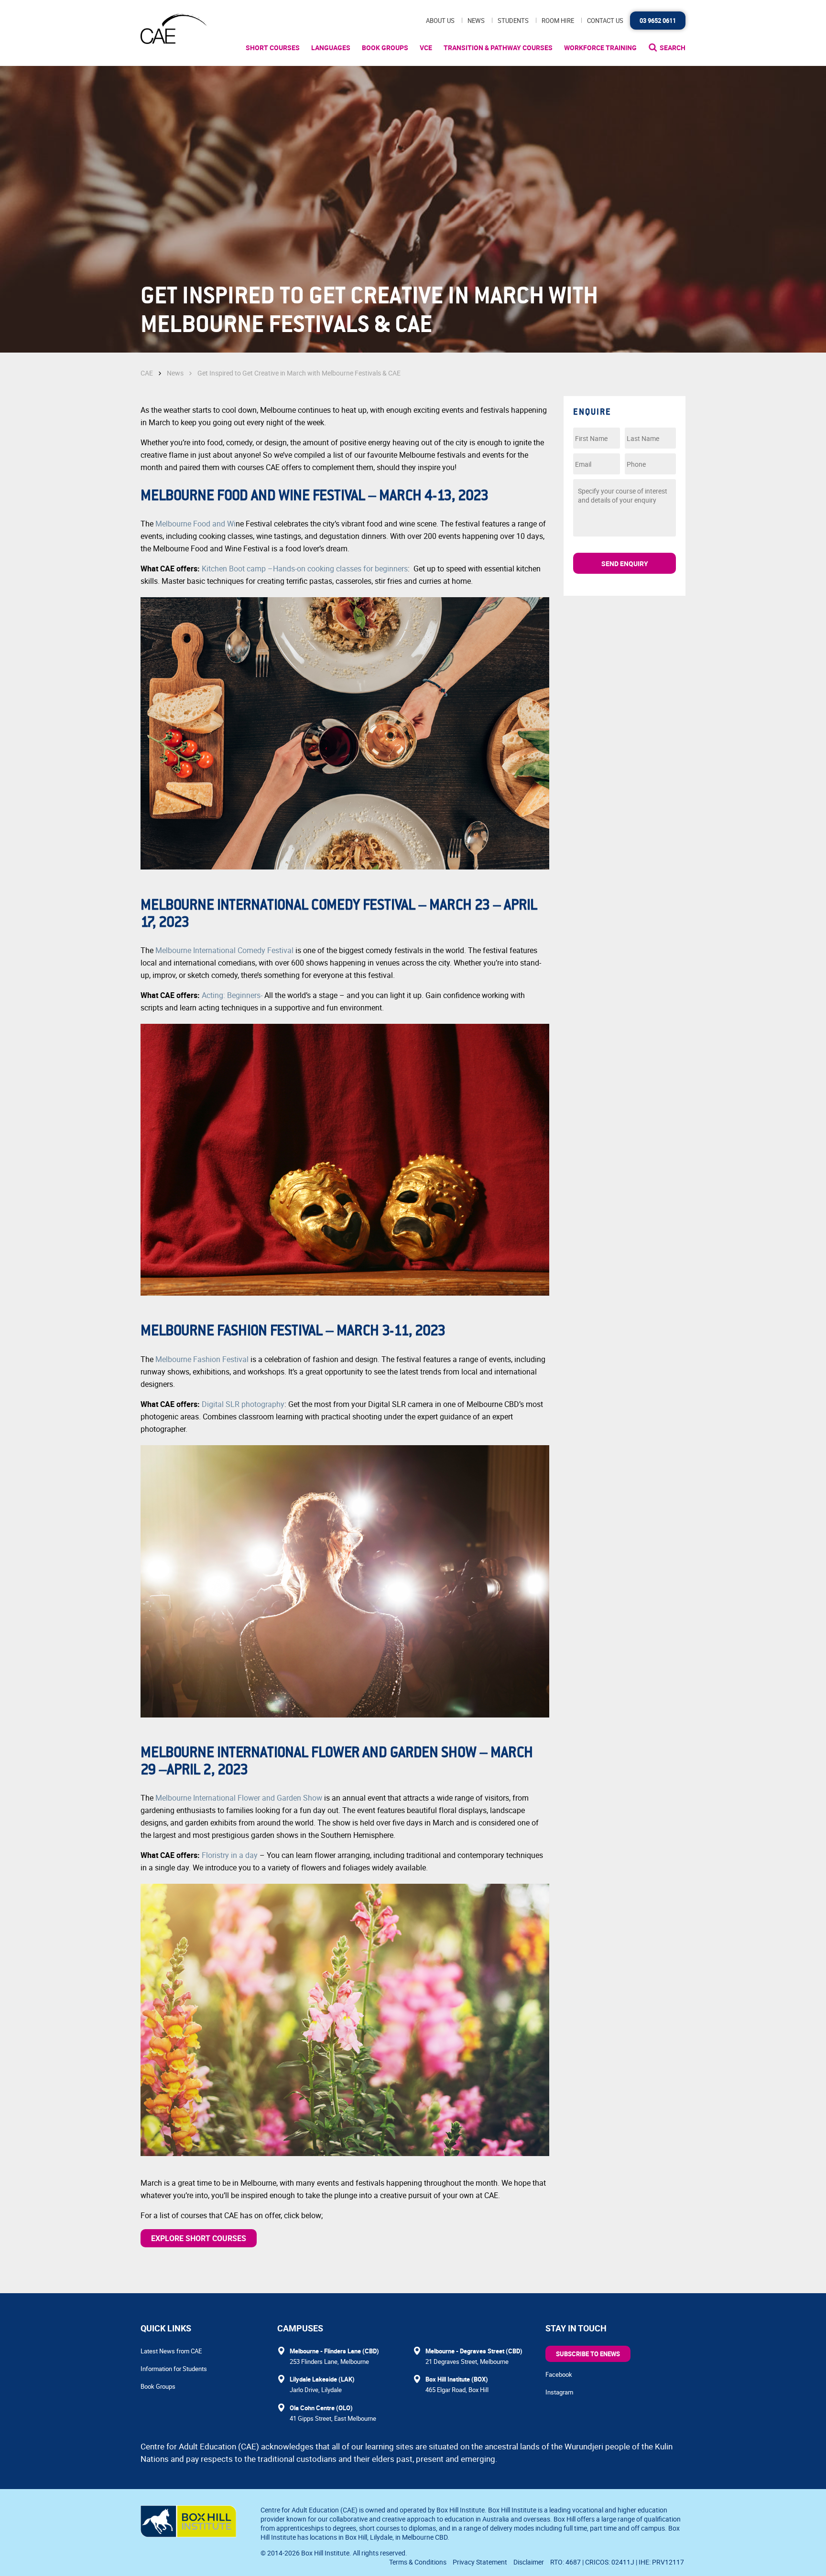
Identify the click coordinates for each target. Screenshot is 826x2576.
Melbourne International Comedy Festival (225, 950)
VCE (426, 48)
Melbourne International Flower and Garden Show (239, 1798)
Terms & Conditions (418, 2562)
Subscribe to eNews (588, 2354)
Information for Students (174, 2369)
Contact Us (605, 21)
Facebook (559, 2374)
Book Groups (385, 48)
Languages (331, 48)
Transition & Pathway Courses (498, 48)
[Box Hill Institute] (188, 2534)
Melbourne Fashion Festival (202, 1359)
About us (440, 21)
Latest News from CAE (171, 2351)
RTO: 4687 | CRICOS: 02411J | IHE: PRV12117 (618, 2562)
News (476, 21)
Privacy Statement (480, 2562)
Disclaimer (529, 2562)
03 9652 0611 (658, 21)
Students (513, 21)
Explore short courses (199, 2238)
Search (673, 48)
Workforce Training (600, 48)
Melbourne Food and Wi (196, 524)
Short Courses (273, 48)
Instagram (559, 2392)
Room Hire (558, 21)
